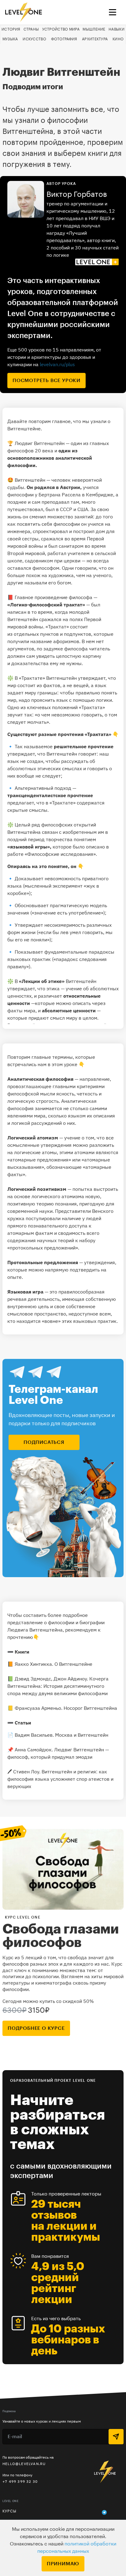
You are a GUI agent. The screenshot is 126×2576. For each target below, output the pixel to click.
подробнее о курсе (36, 2028)
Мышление (94, 29)
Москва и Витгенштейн (82, 1735)
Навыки (117, 29)
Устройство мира (61, 29)
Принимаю (63, 2564)
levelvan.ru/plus (57, 364)
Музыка (10, 39)
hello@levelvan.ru (24, 2464)
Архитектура (95, 39)
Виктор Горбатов (77, 194)
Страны (31, 29)
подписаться (44, 1442)
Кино (118, 39)
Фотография (64, 39)
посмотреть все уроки (46, 381)
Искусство (34, 39)
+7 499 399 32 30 (20, 2481)
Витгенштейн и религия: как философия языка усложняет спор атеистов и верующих (60, 1779)
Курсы (9, 2511)
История (11, 29)
